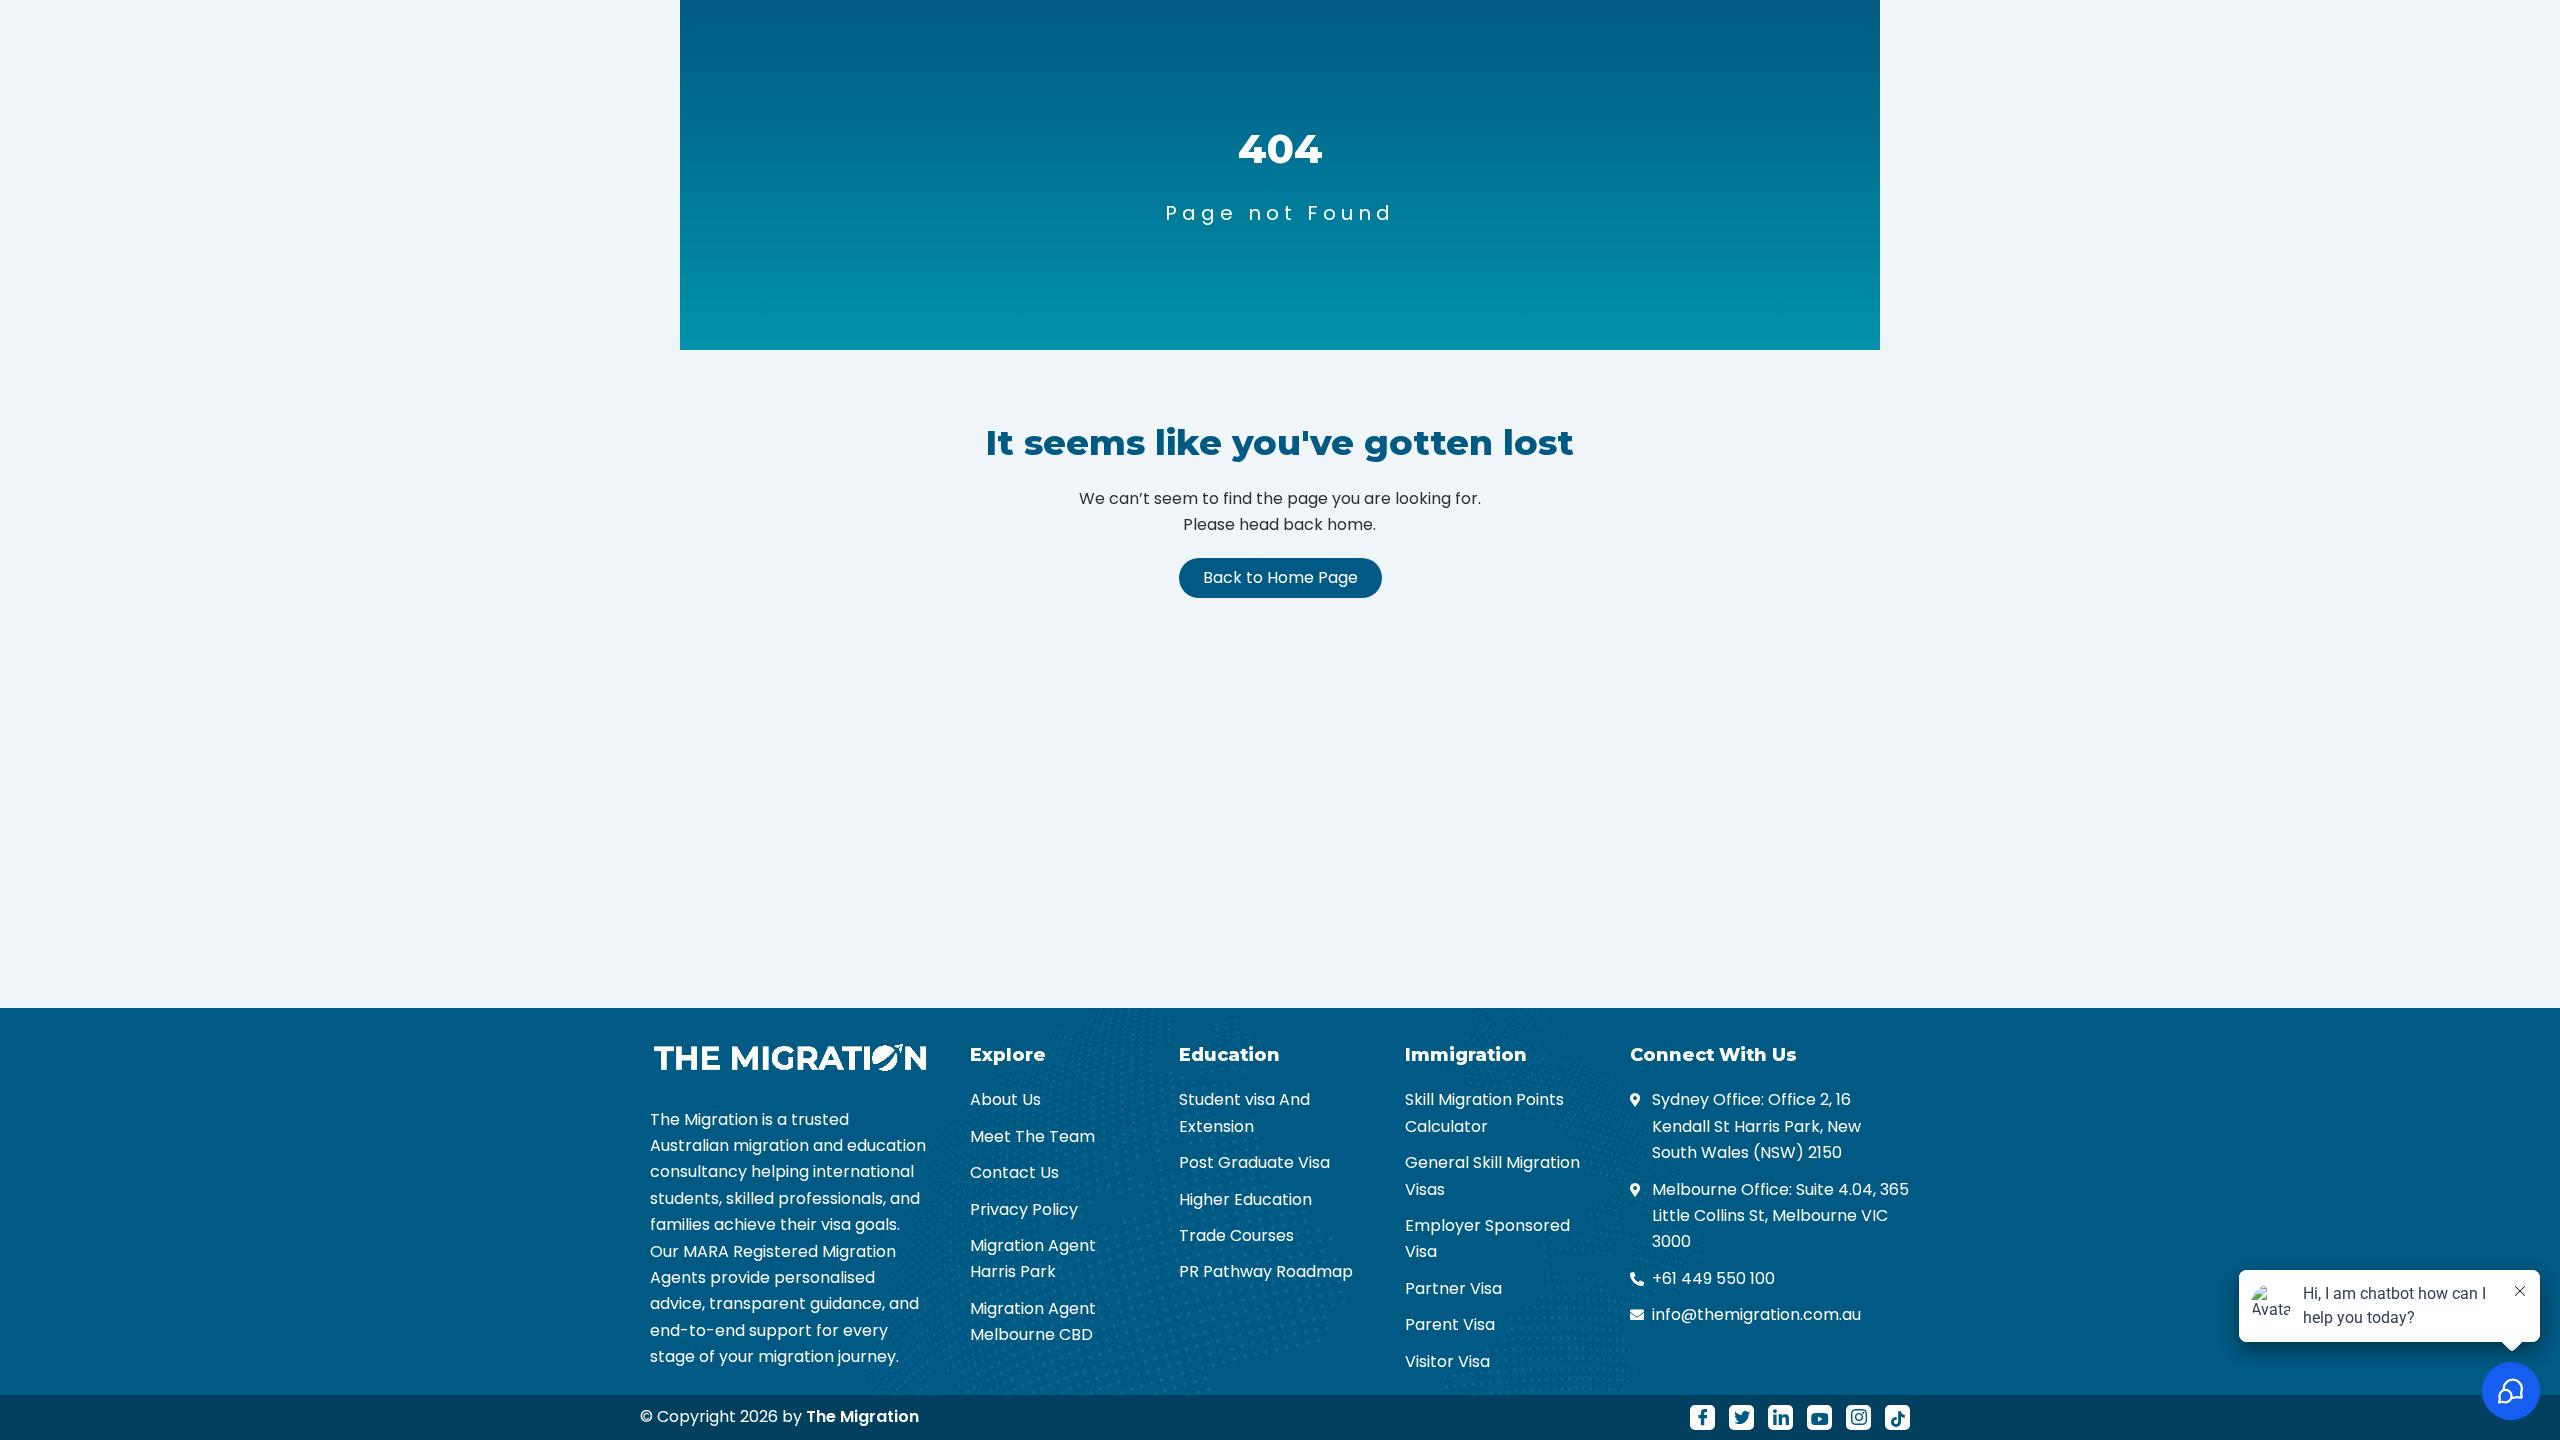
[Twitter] (1741, 1417)
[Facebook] (1702, 1417)
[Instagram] (1858, 1417)
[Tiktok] (1897, 1417)
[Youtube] (1819, 1417)
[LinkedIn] (1780, 1417)
